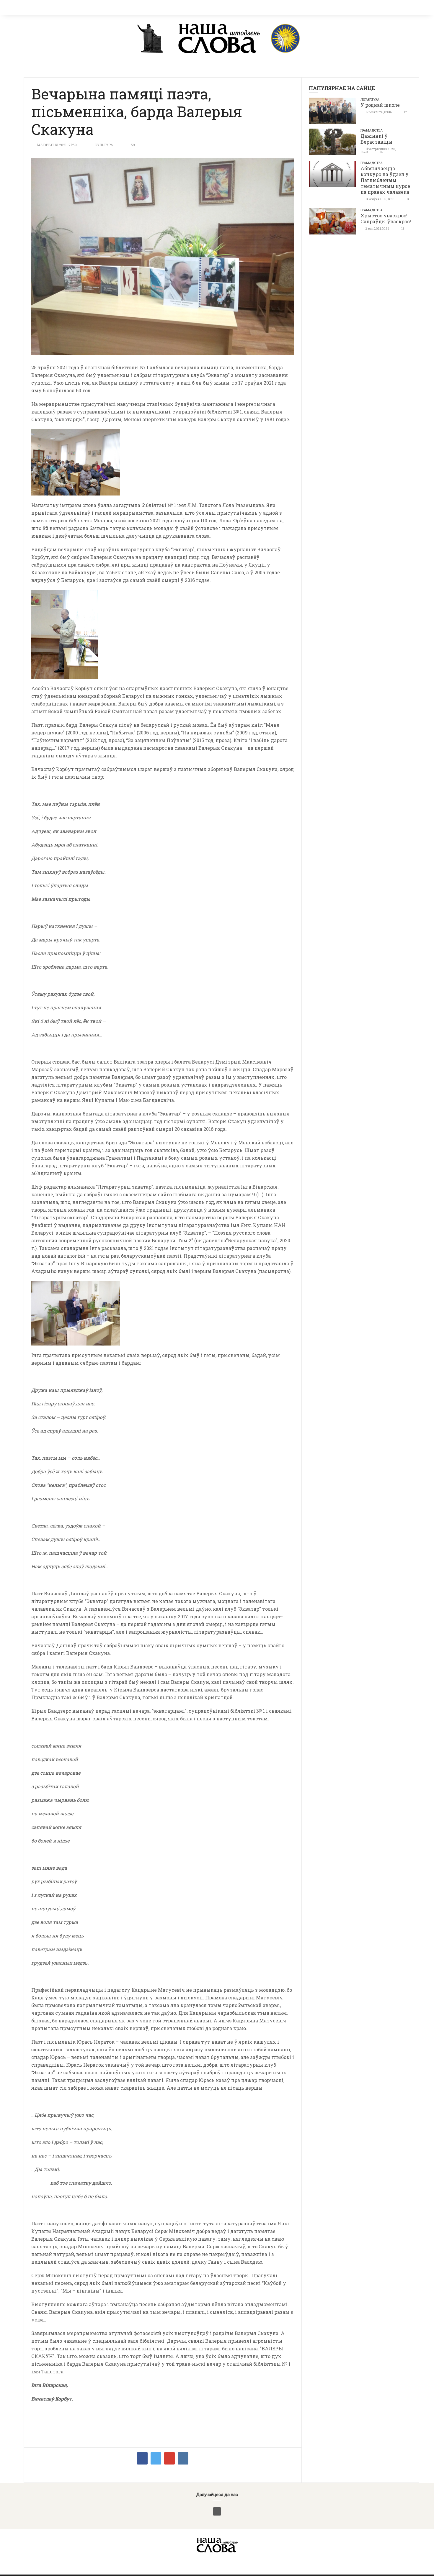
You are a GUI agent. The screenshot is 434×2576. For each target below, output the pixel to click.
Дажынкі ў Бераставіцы (376, 139)
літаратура (370, 99)
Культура (104, 145)
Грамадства (372, 130)
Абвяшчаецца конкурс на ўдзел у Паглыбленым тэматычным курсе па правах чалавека (385, 180)
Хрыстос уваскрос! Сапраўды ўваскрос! (386, 218)
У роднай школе (380, 105)
